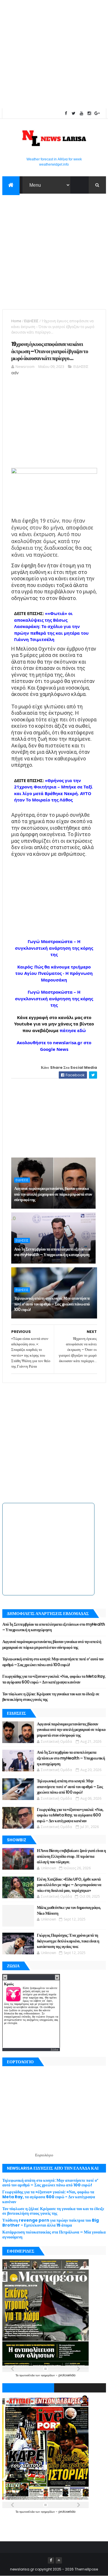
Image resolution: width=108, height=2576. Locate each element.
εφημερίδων (48, 2375)
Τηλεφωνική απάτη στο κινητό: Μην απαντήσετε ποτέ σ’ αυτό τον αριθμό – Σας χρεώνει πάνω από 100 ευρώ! (52, 1304)
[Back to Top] (59, 2560)
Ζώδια (54, 2050)
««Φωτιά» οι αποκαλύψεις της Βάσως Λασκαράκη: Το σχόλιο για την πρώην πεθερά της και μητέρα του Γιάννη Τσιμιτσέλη (51, 626)
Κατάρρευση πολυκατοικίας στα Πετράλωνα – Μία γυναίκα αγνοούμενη (54, 2235)
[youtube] (82, 113)
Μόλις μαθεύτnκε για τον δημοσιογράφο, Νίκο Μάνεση (69, 1910)
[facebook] (66, 113)
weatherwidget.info (54, 164)
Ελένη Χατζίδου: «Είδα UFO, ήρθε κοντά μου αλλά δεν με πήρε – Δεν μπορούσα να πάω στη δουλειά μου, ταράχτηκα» (69, 1885)
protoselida (67, 2375)
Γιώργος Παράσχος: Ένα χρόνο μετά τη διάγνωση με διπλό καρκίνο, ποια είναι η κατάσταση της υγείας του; (68, 1941)
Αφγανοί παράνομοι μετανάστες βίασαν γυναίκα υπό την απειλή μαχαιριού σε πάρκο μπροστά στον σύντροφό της (53, 1194)
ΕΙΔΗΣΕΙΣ (31, 321)
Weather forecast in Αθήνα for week (54, 159)
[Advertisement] (54, 54)
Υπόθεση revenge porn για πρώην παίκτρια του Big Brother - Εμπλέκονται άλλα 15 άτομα (51, 2223)
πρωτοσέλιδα (27, 2375)
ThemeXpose (86, 2569)
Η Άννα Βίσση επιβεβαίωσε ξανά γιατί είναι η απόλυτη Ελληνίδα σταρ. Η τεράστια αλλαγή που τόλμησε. (71, 1856)
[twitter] (74, 113)
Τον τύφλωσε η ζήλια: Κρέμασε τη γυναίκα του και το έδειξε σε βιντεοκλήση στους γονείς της (51, 1697)
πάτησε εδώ (73, 1030)
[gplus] (97, 113)
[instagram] (89, 113)
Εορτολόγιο (44, 2155)
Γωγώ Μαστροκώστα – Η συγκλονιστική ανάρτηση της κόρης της (54, 948)
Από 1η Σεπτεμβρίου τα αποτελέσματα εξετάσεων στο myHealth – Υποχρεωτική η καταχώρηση (52, 1252)
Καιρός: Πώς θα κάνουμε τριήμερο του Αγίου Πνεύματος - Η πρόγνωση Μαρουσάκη (54, 973)
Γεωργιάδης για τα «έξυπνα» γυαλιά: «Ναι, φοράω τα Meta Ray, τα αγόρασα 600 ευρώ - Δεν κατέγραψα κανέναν (54, 1679)
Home (16, 321)
